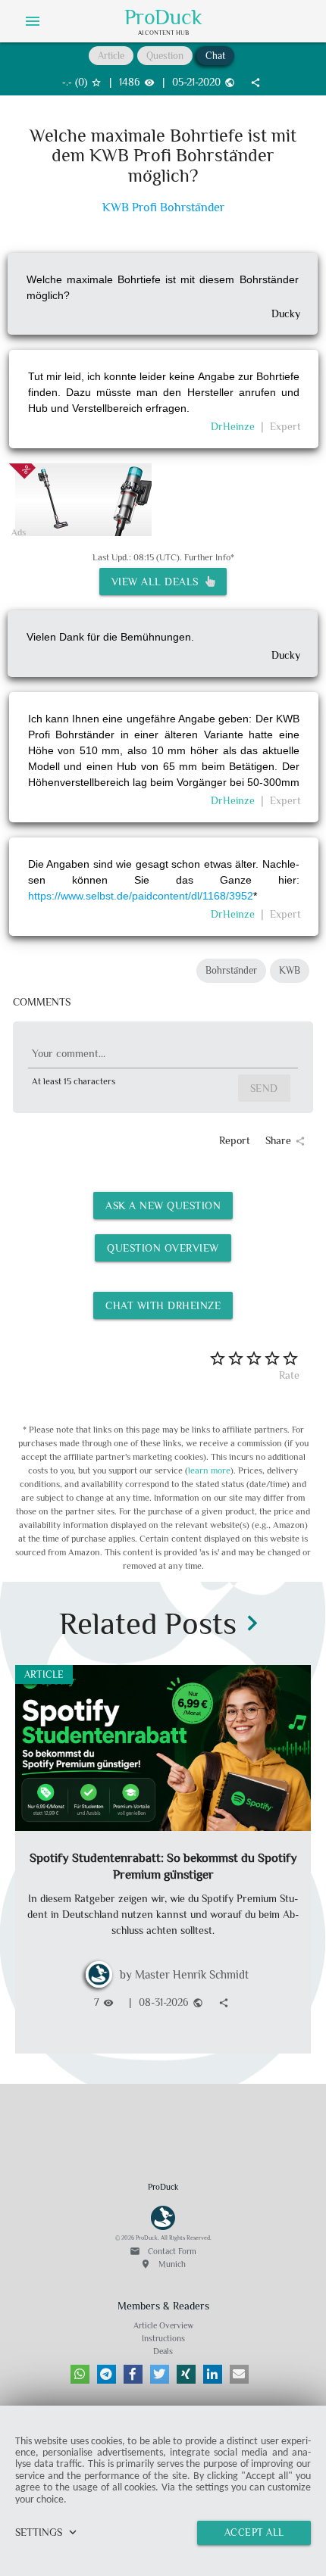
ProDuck (163, 17)
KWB (290, 970)
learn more (209, 1470)
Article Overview (163, 2325)
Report (235, 1140)
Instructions (163, 2338)
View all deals (158, 582)
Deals (163, 2351)
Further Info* (209, 557)
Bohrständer (231, 970)
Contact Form (163, 2251)
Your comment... (69, 1053)
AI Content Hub (163, 33)
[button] (80, 2374)
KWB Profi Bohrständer (163, 208)
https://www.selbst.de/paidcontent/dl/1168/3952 (141, 896)
